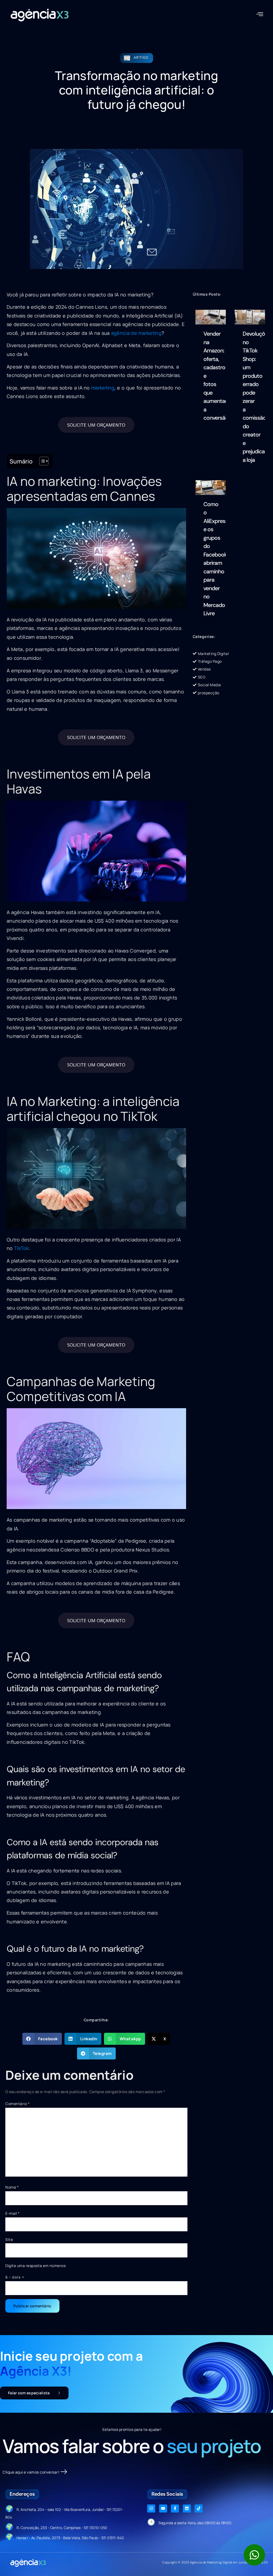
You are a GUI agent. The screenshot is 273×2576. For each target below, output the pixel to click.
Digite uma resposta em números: (36, 2266)
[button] (260, 14)
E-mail (12, 2213)
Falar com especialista (29, 2393)
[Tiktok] (199, 2508)
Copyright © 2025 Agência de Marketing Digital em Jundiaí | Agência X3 (215, 2562)
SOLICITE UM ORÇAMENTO (96, 425)
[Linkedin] (187, 2508)
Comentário (17, 2104)
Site (9, 2239)
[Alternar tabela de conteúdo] (41, 461)
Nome (12, 2187)
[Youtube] (163, 2508)
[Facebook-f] (175, 2508)
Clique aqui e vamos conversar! (31, 2472)
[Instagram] (151, 2508)
